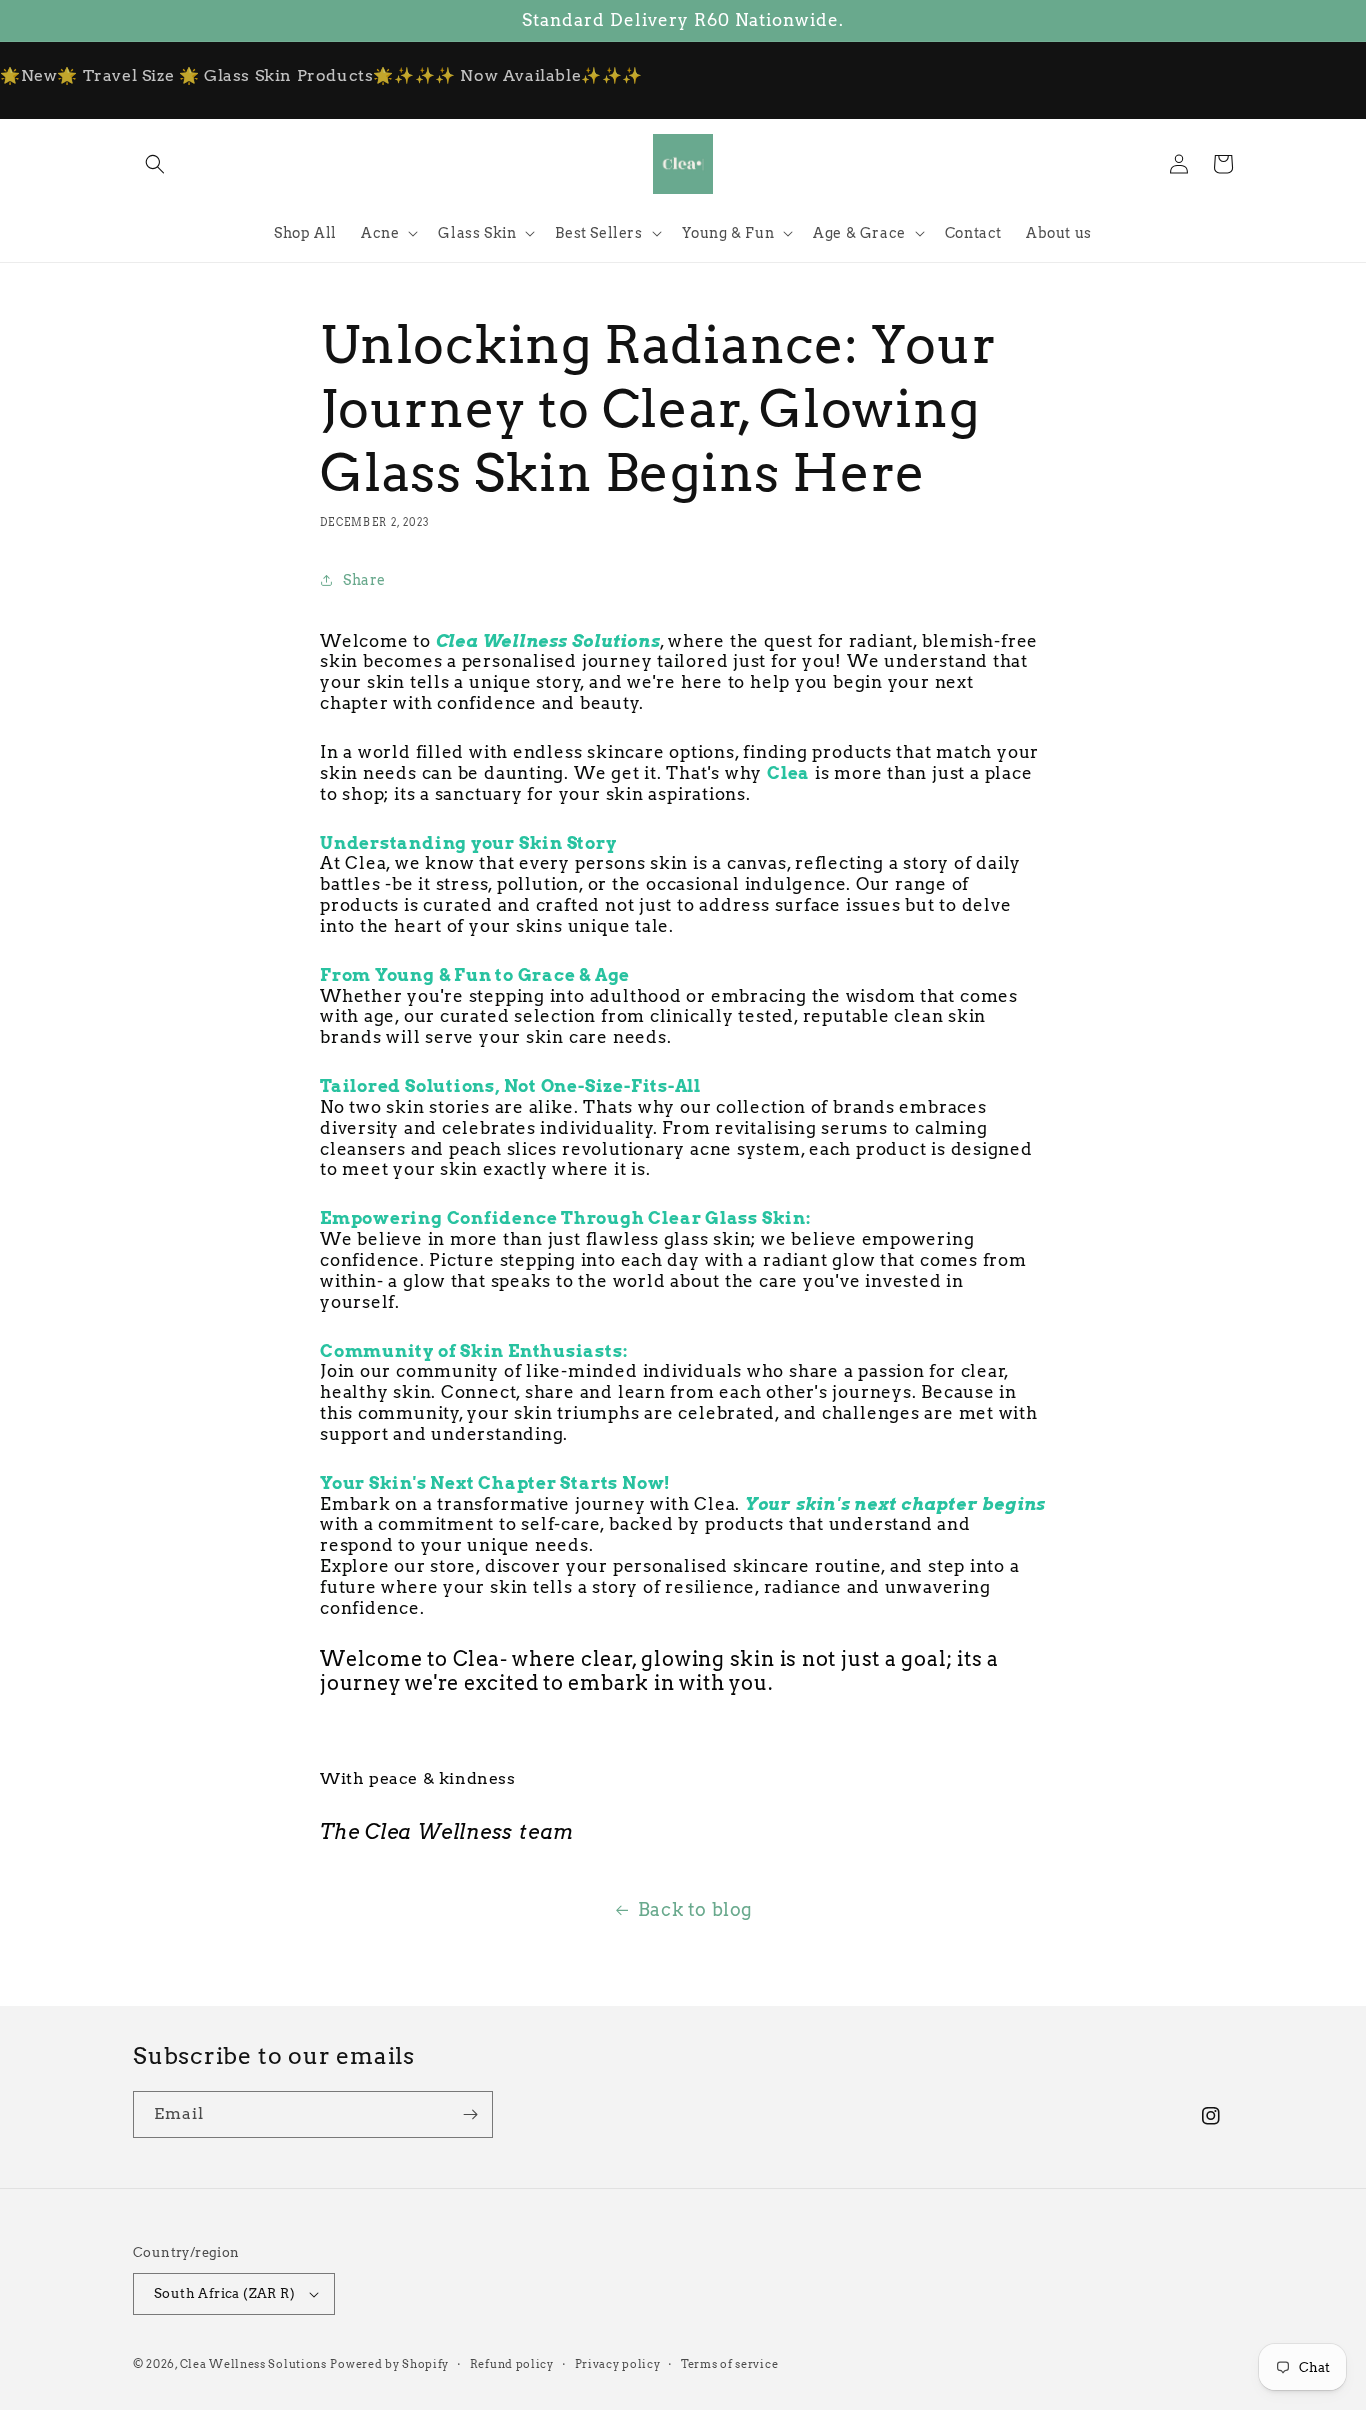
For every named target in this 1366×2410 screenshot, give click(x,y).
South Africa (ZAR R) (224, 2293)
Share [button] (364, 580)
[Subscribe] (470, 2114)
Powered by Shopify (389, 2364)
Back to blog (695, 1909)
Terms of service (729, 2364)
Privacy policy (618, 2364)
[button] (155, 164)
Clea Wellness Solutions (253, 2364)
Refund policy (512, 2364)
